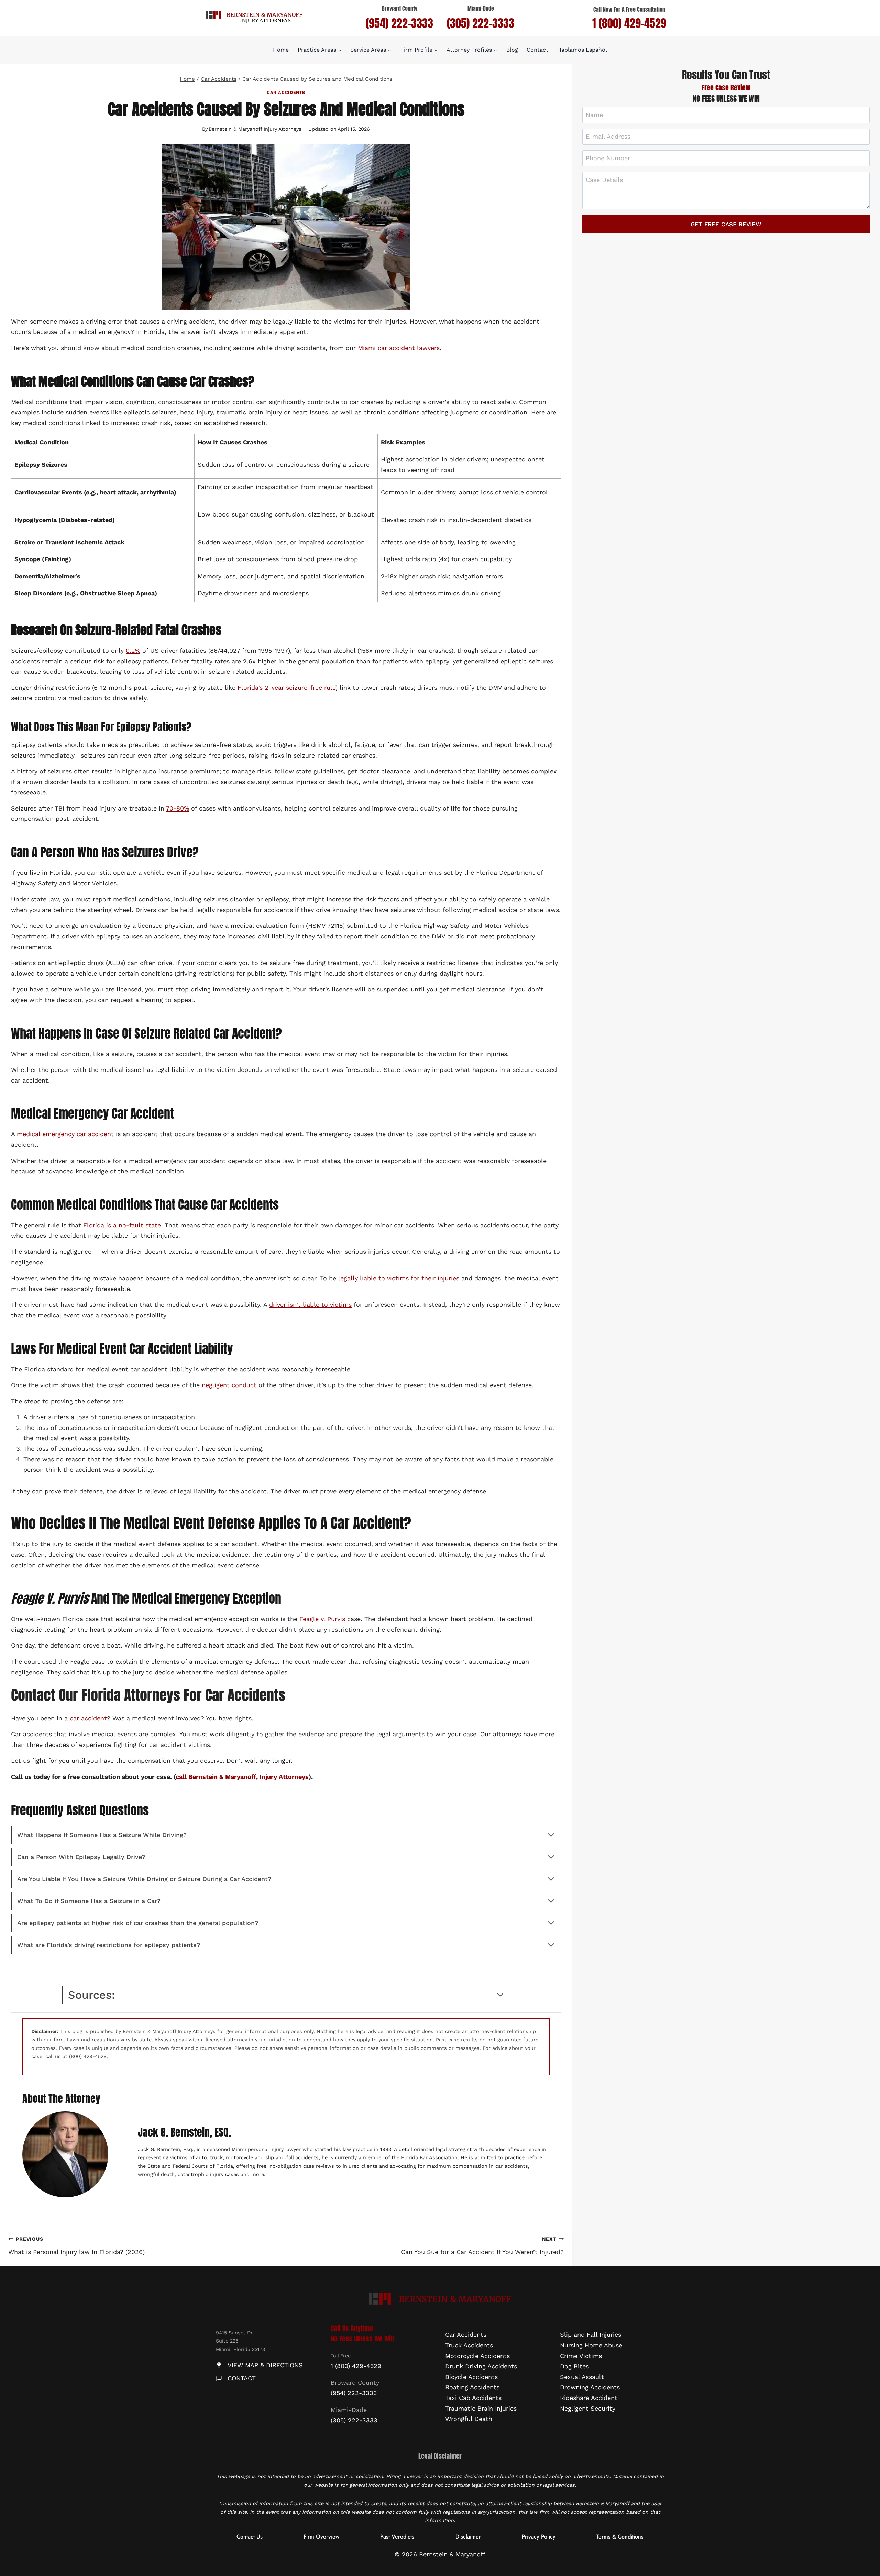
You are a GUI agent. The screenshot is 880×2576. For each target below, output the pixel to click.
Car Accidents (286, 92)
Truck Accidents (469, 2345)
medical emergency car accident (65, 1134)
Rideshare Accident (589, 2398)
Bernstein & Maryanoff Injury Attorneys (255, 129)
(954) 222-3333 (399, 23)
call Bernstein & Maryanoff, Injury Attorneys (242, 1777)
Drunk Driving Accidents (481, 2366)
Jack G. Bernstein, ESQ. (184, 2132)
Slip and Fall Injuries (591, 2334)
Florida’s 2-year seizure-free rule (287, 688)
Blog (512, 50)
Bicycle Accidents (471, 2377)
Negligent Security (588, 2408)
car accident (88, 1718)
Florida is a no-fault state (122, 1225)
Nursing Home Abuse (591, 2345)
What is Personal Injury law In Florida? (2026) (76, 2246)
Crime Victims (581, 2355)
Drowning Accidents (590, 2387)
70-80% (178, 808)
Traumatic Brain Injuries (481, 2408)
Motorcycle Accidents (477, 2355)
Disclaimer (468, 2536)
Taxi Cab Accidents (473, 2398)
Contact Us (250, 2536)
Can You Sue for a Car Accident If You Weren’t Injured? (482, 2246)
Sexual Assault (582, 2377)
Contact (537, 50)
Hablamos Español (582, 50)
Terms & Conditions (620, 2536)
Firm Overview (321, 2536)
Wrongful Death (469, 2419)
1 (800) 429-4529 (629, 23)
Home (281, 50)
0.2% (133, 650)
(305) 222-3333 (481, 23)
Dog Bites (574, 2366)
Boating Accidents (472, 2387)
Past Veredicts (397, 2536)
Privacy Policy (539, 2536)
